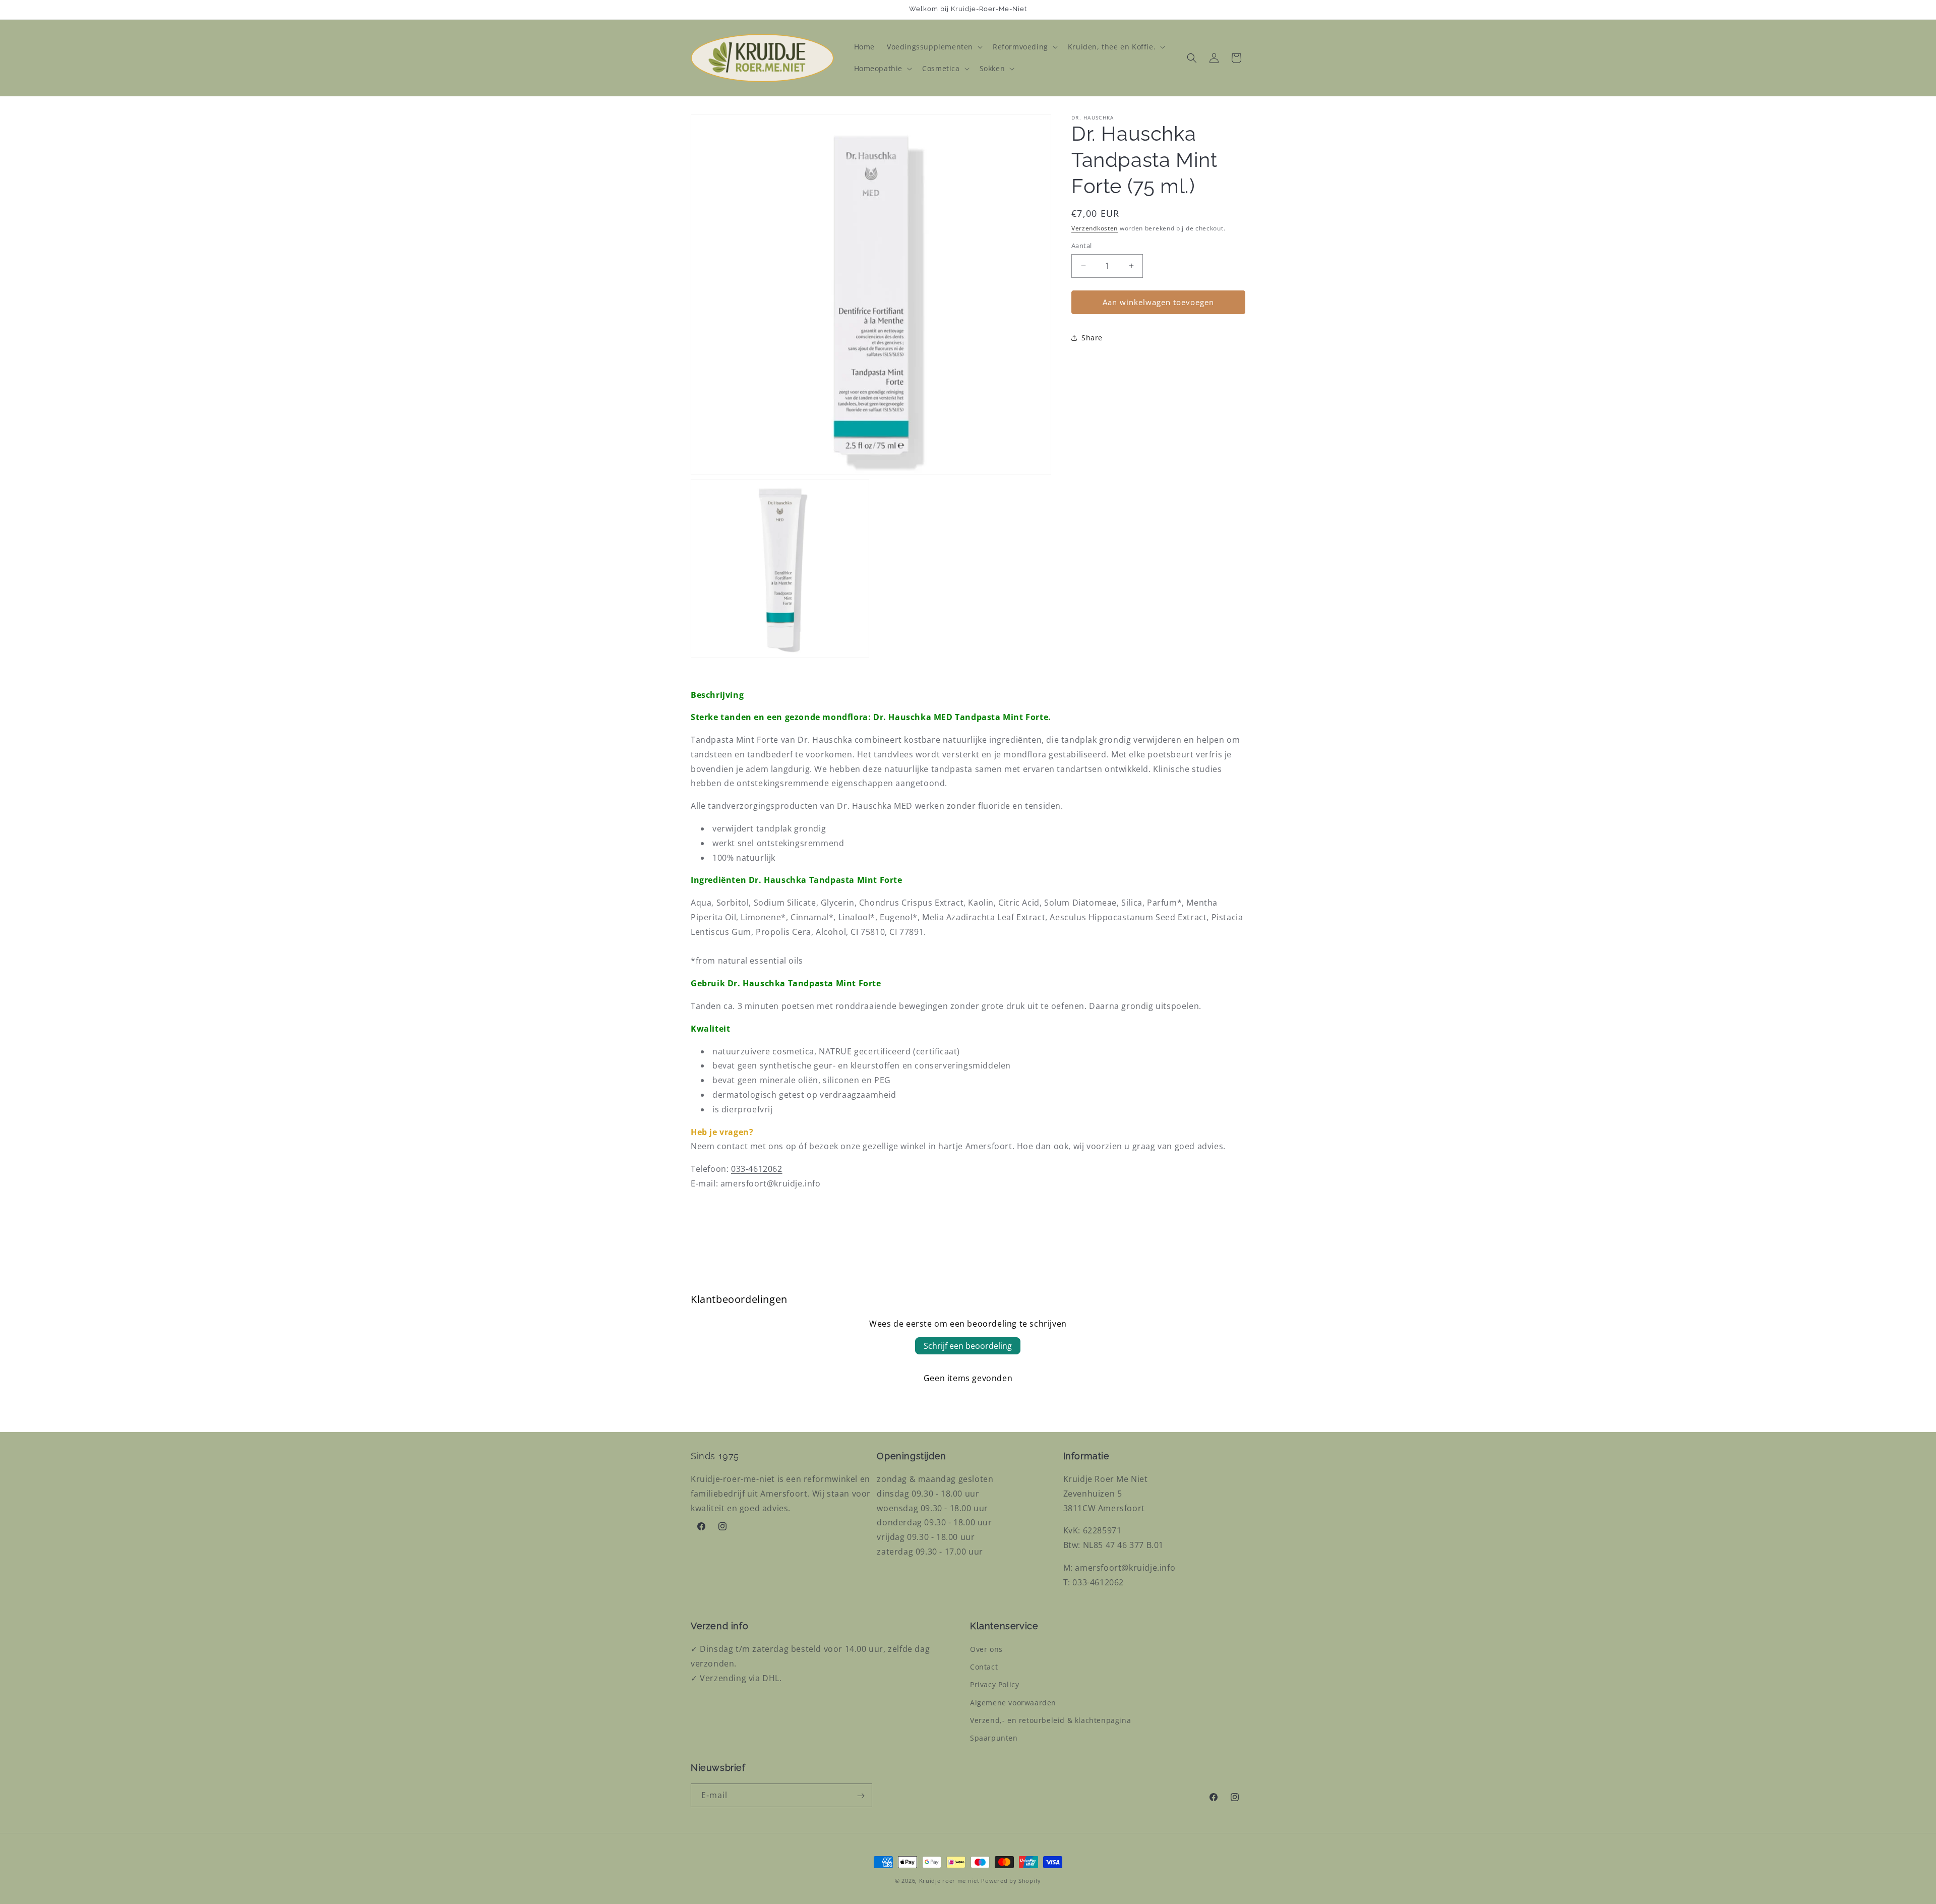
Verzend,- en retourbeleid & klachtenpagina (1050, 1720)
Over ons (986, 1649)
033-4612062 (757, 1169)
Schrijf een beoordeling (968, 1346)
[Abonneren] (861, 1796)
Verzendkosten (1095, 228)
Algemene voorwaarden (1013, 1703)
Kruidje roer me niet (949, 1881)
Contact (984, 1667)
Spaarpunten (994, 1738)
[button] (934, 47)
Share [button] (1092, 338)
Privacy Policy (994, 1684)
